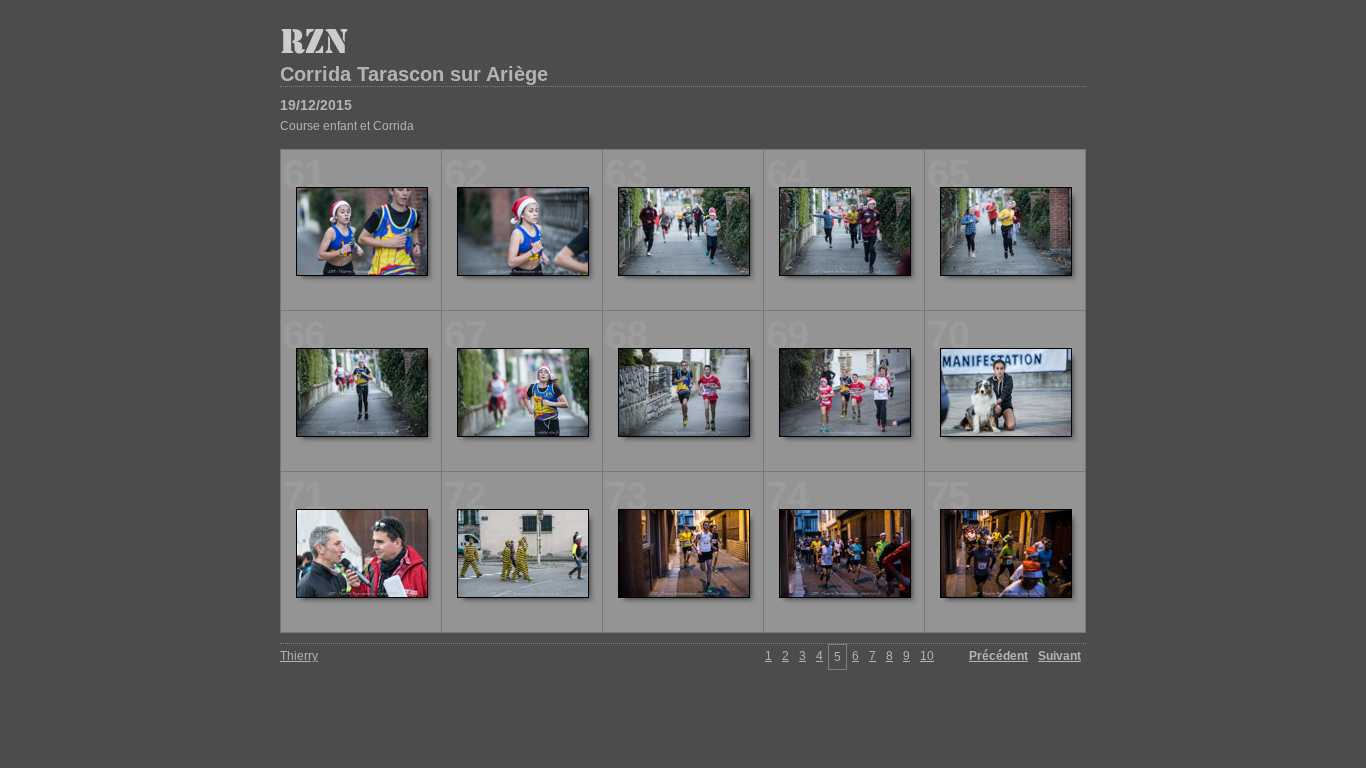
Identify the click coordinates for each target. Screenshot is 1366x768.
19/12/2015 (316, 105)
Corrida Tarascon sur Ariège (414, 74)
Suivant (1059, 656)
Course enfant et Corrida (347, 126)
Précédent (998, 656)
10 (927, 656)
